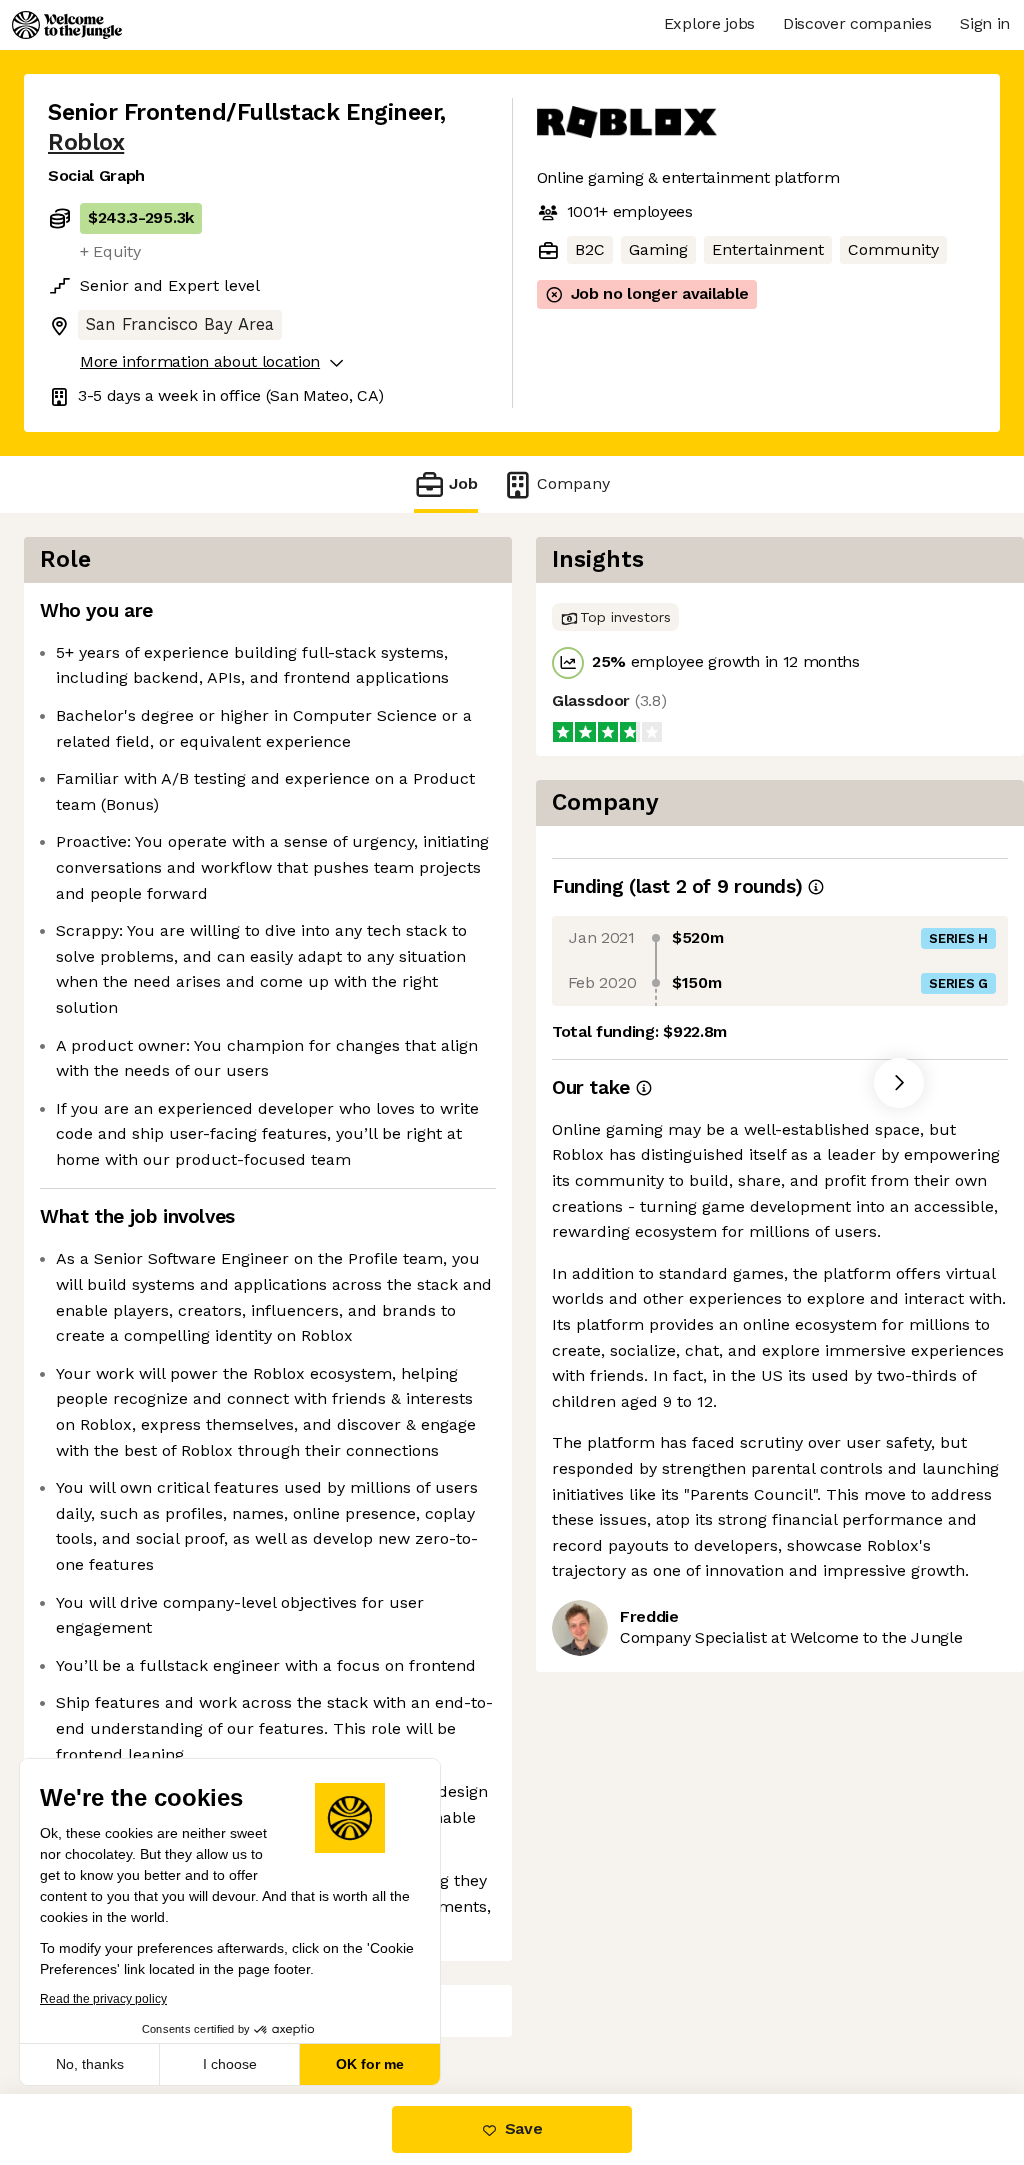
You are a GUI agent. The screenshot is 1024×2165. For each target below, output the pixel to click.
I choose (230, 2064)
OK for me (370, 2064)
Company (573, 483)
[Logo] (67, 25)
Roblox (86, 142)
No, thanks (90, 2064)
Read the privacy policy (103, 1999)
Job (463, 483)
